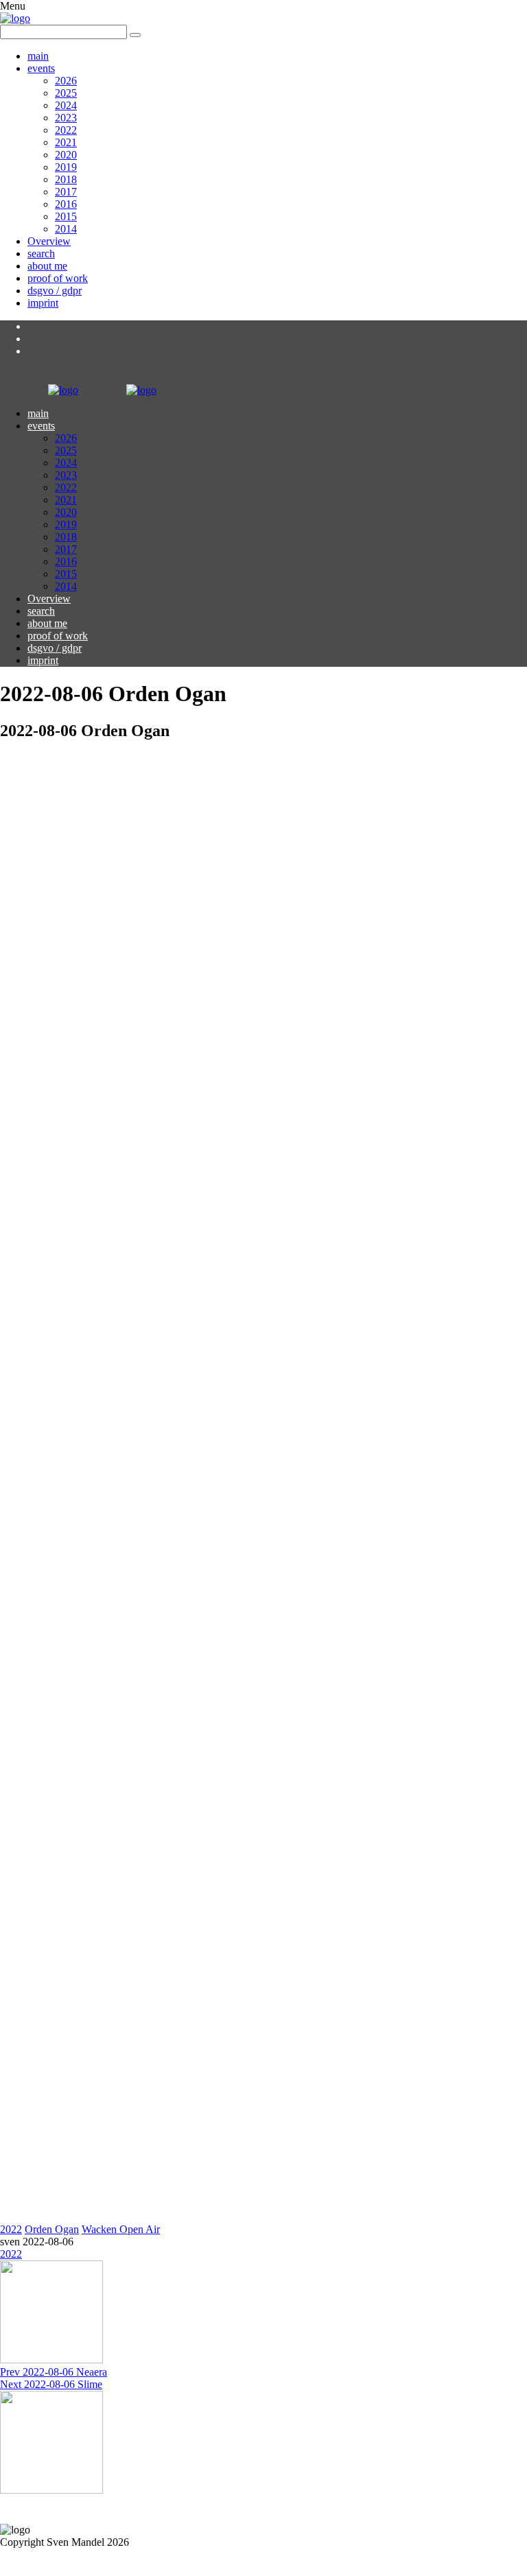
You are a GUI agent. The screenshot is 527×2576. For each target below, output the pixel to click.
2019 (66, 167)
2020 (66, 155)
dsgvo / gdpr (55, 291)
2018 (66, 179)
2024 (66, 105)
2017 (66, 192)
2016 (66, 204)
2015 (66, 216)
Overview (49, 241)
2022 (66, 130)
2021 (66, 142)
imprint (43, 303)
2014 (66, 229)
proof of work (58, 278)
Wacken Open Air (121, 2229)
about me (47, 266)
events (41, 68)
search (41, 253)
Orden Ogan (52, 2229)
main (38, 56)
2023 (66, 118)
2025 (66, 93)
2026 (66, 81)
